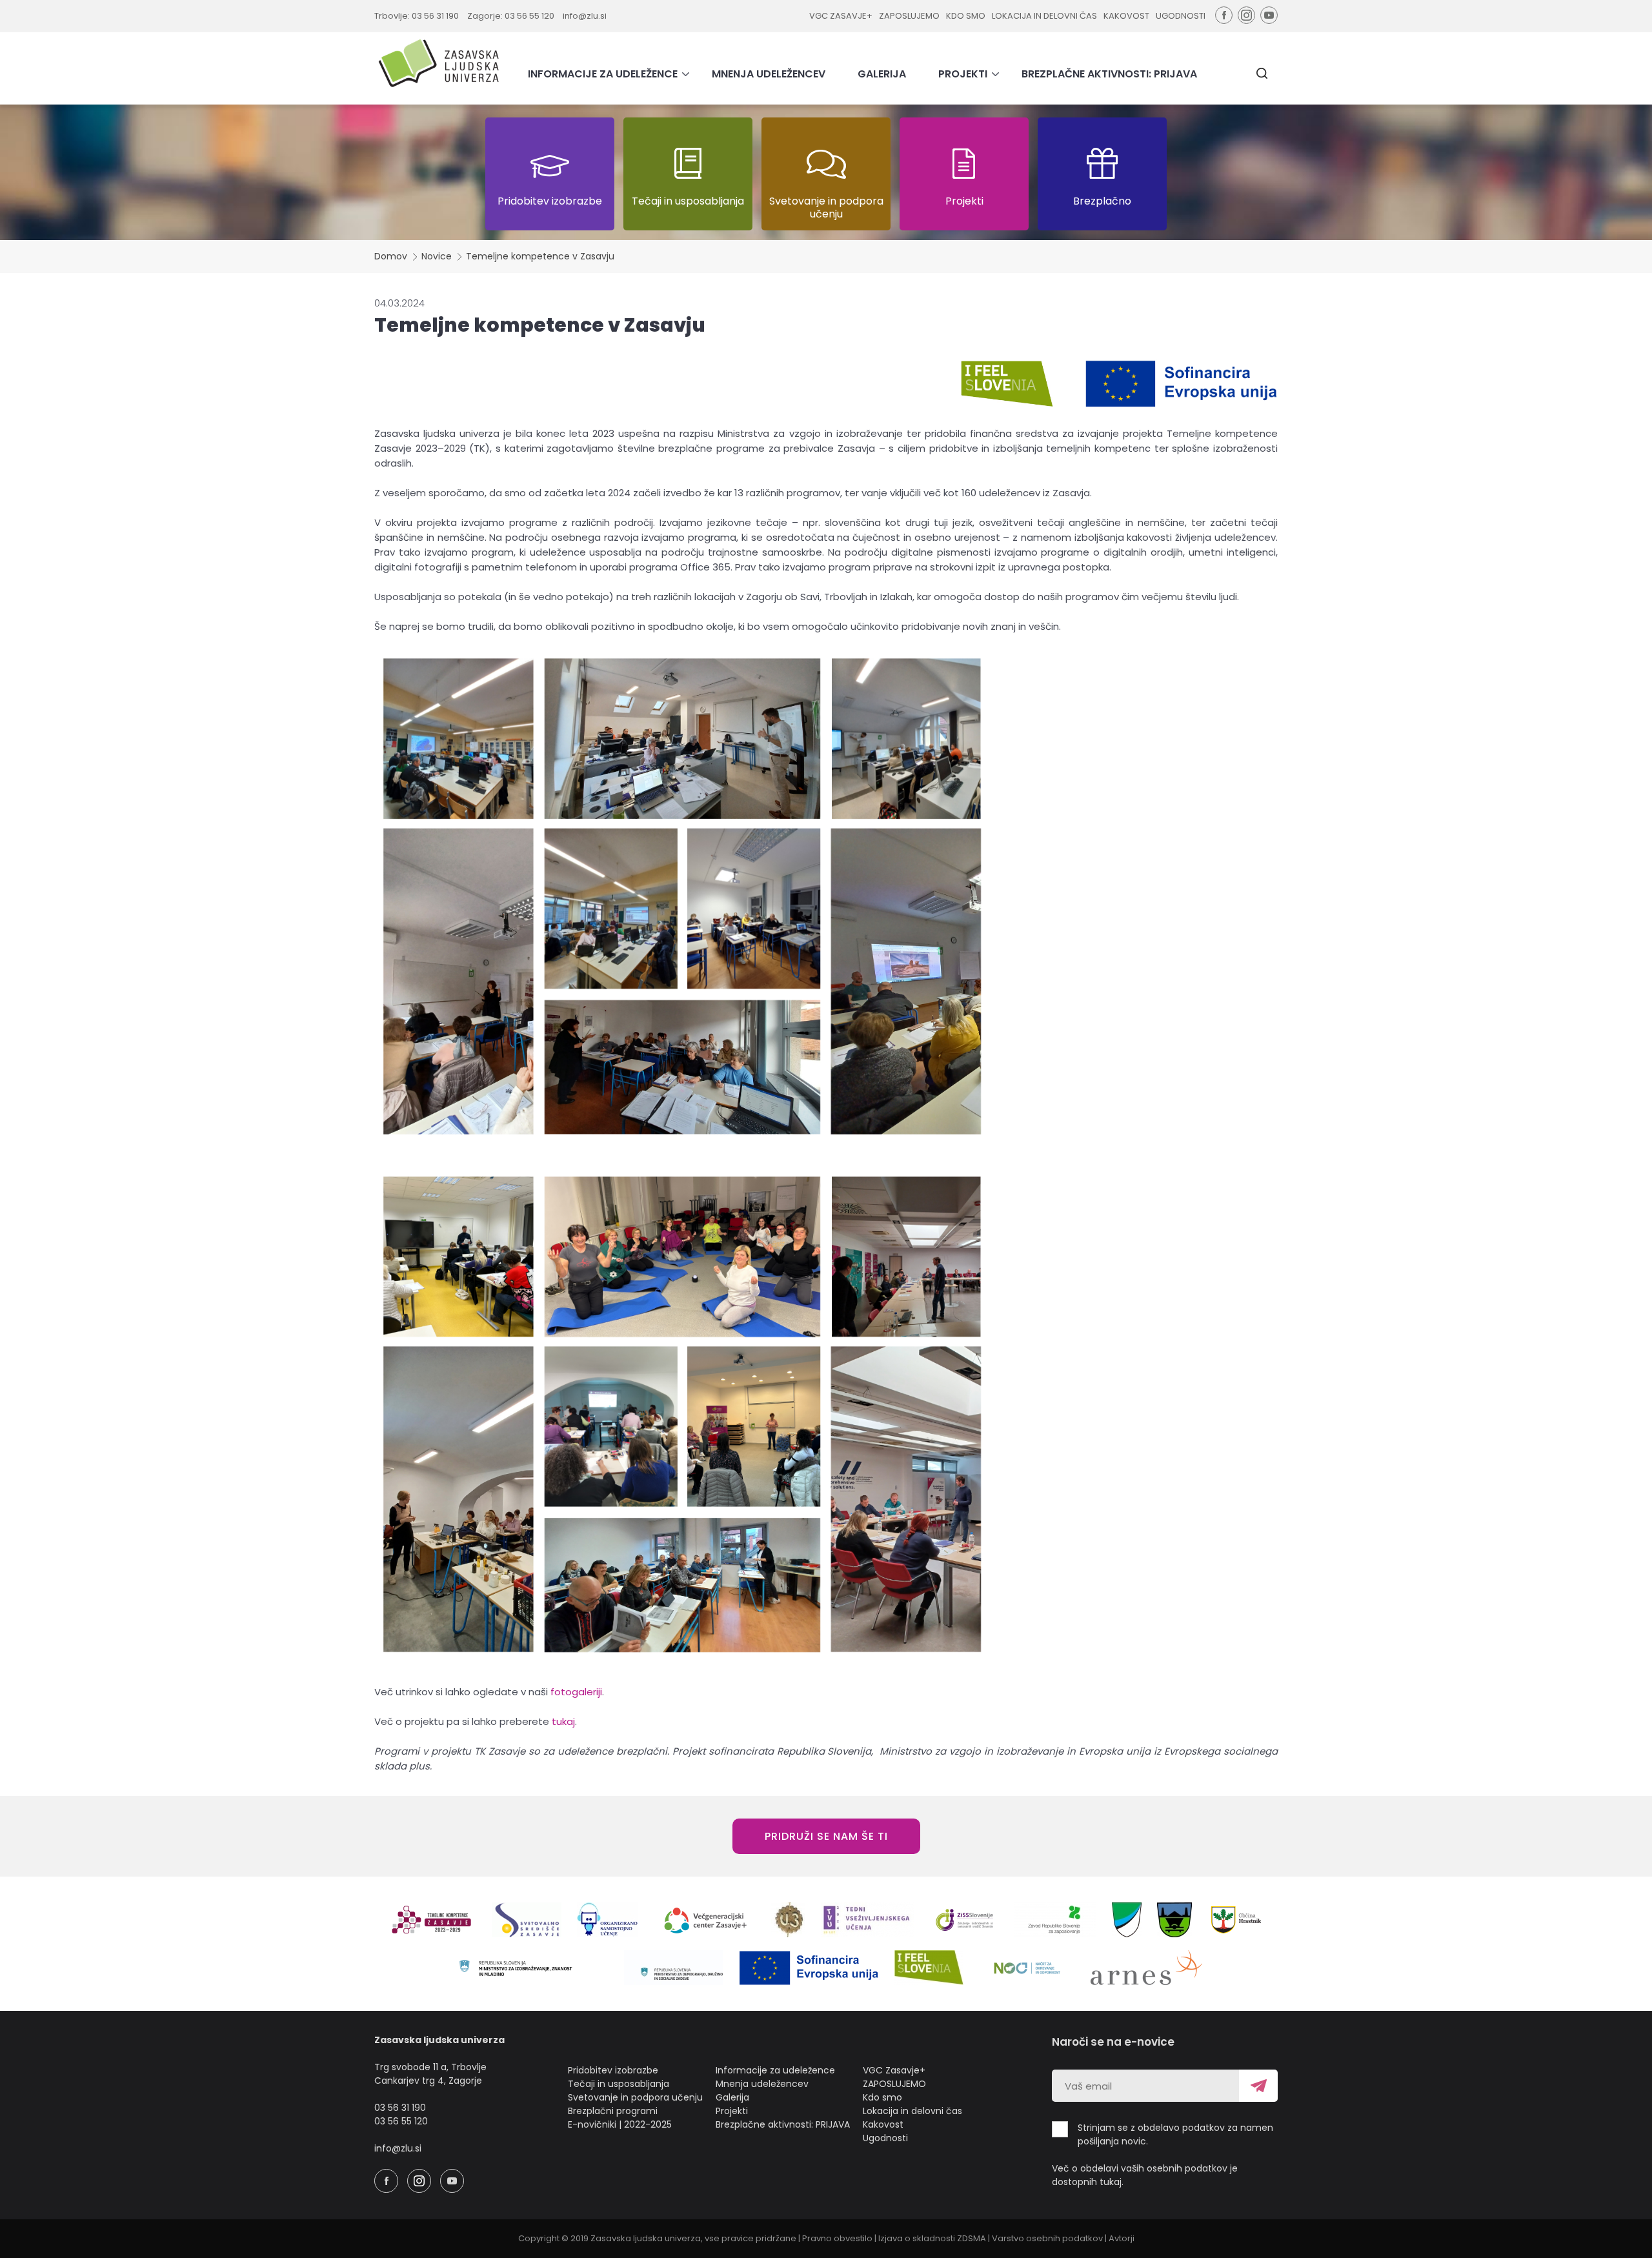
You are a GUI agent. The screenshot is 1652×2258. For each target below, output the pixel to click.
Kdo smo (882, 2097)
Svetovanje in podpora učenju (635, 2097)
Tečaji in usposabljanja (619, 2084)
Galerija (732, 2097)
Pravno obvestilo (837, 2238)
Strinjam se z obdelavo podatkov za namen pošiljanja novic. (1175, 2134)
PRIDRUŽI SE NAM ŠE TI (826, 1836)
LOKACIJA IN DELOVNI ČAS (1044, 16)
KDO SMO (966, 16)
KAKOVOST (1126, 16)
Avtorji (1122, 2238)
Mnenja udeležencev (762, 2084)
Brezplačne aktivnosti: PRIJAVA (783, 2124)
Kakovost (883, 2124)
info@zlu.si (585, 16)
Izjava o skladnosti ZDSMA (932, 2238)
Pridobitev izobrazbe (613, 2070)
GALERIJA (882, 74)
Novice (437, 256)
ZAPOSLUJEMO (909, 16)
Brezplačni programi (613, 2111)
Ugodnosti (885, 2138)
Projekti (732, 2111)
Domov (391, 256)
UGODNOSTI (1181, 16)
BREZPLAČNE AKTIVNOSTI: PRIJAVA (1109, 74)
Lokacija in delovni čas (912, 2111)
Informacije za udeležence (775, 2070)
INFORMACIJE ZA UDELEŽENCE (603, 74)
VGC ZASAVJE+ (841, 16)
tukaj (563, 1721)
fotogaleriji (576, 1692)
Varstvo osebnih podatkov (1047, 2238)
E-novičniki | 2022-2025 (620, 2124)
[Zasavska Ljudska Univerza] (439, 63)
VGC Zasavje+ (894, 2070)
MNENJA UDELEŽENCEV (769, 74)
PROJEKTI (963, 74)
